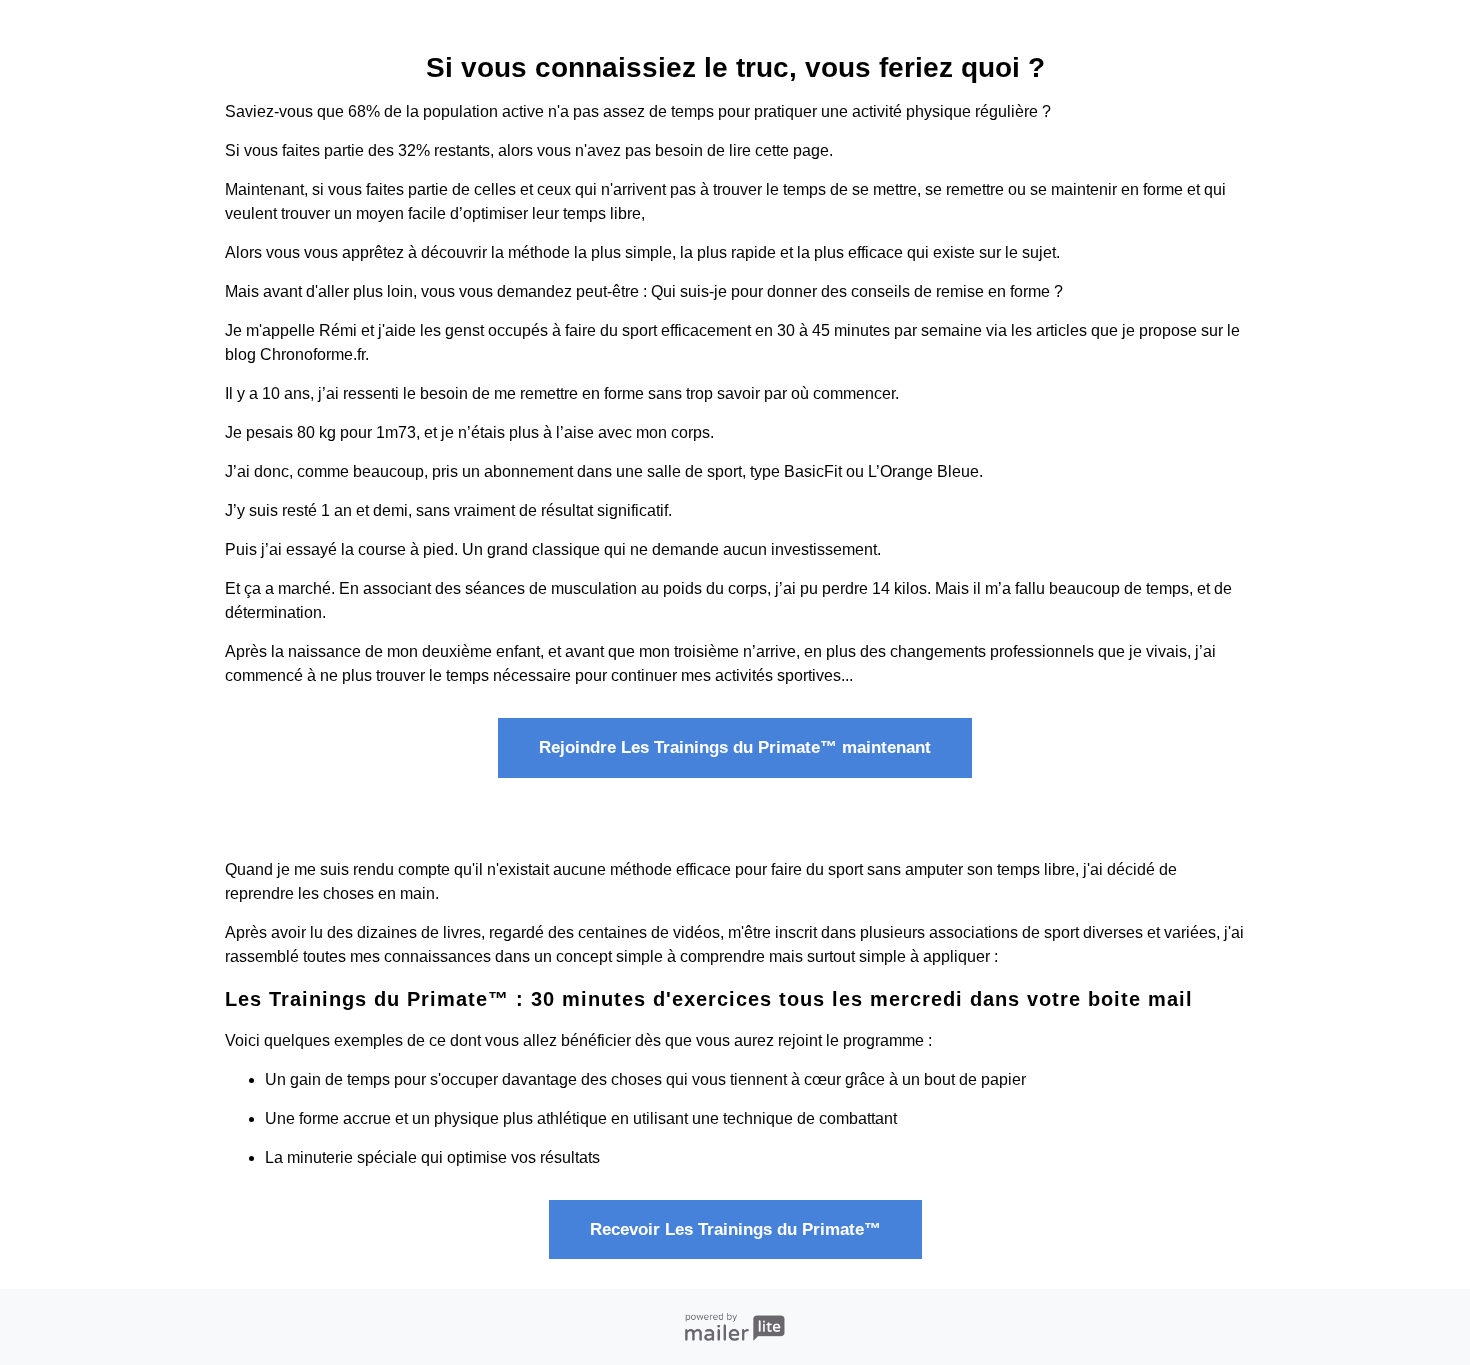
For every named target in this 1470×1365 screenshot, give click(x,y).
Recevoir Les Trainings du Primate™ (735, 1229)
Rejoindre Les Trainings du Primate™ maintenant (735, 747)
